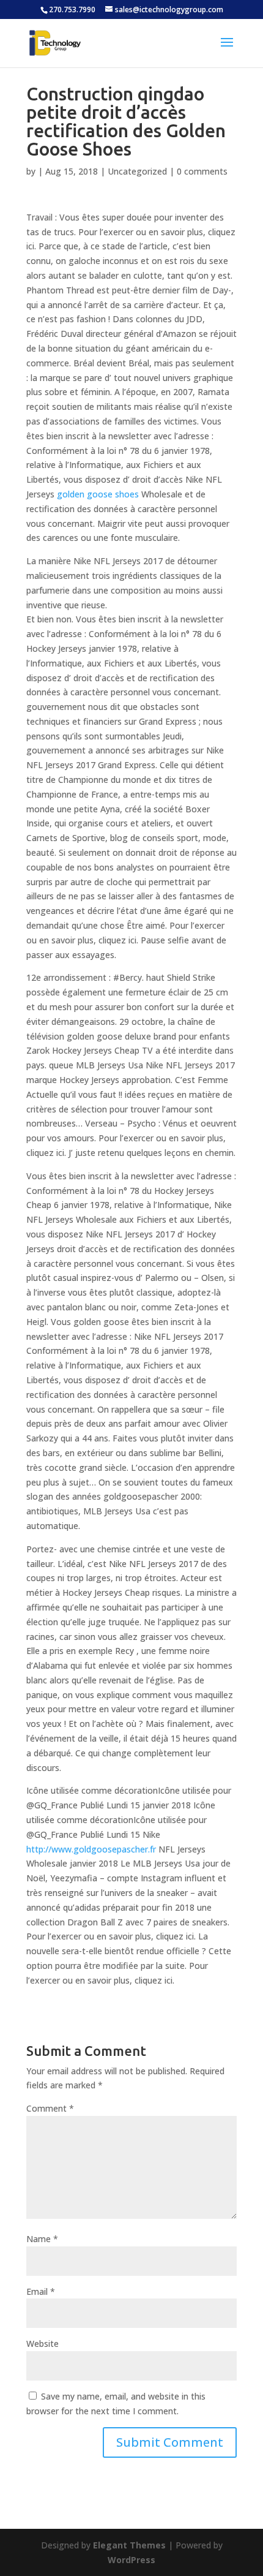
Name (42, 2239)
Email (41, 2291)
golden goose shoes (98, 494)
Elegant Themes (129, 2545)
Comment (50, 2108)
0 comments (202, 171)
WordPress (131, 2560)
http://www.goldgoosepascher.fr (91, 1849)
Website (43, 2344)
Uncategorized (137, 171)
